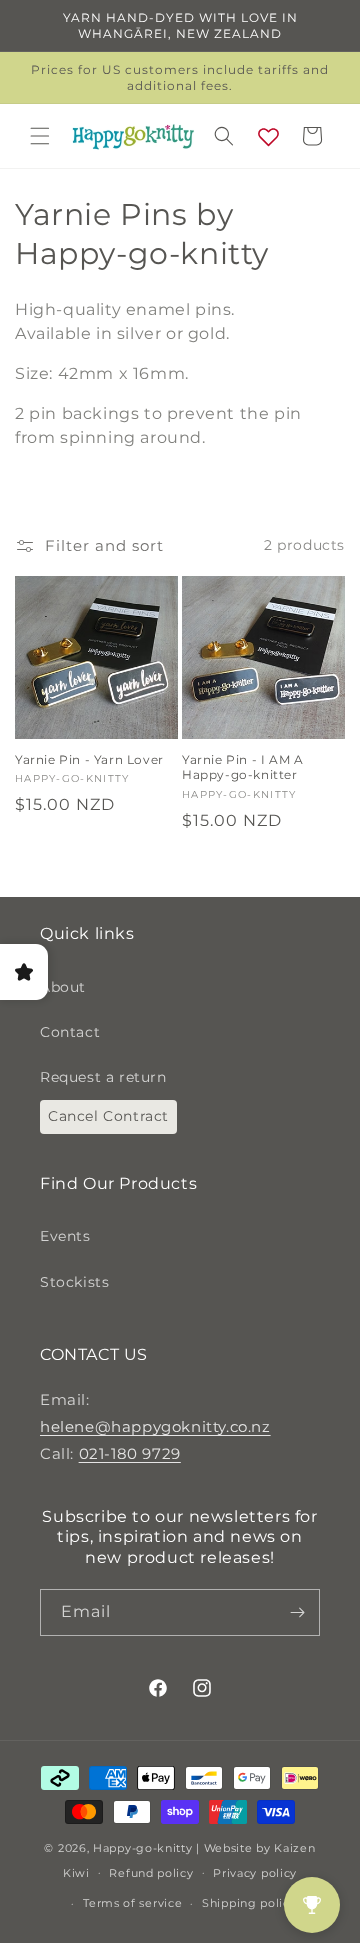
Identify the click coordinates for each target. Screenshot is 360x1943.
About (63, 987)
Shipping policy (249, 1903)
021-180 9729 (130, 1453)
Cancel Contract (108, 1116)
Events (65, 1236)
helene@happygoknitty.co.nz (155, 1426)
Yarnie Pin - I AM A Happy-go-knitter (242, 767)
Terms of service (132, 1903)
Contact (70, 1032)
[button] (40, 136)
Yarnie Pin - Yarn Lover (89, 759)
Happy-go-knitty (143, 1848)
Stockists (74, 1282)
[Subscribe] (297, 1612)
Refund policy (151, 1873)
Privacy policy (255, 1873)
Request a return (103, 1077)
